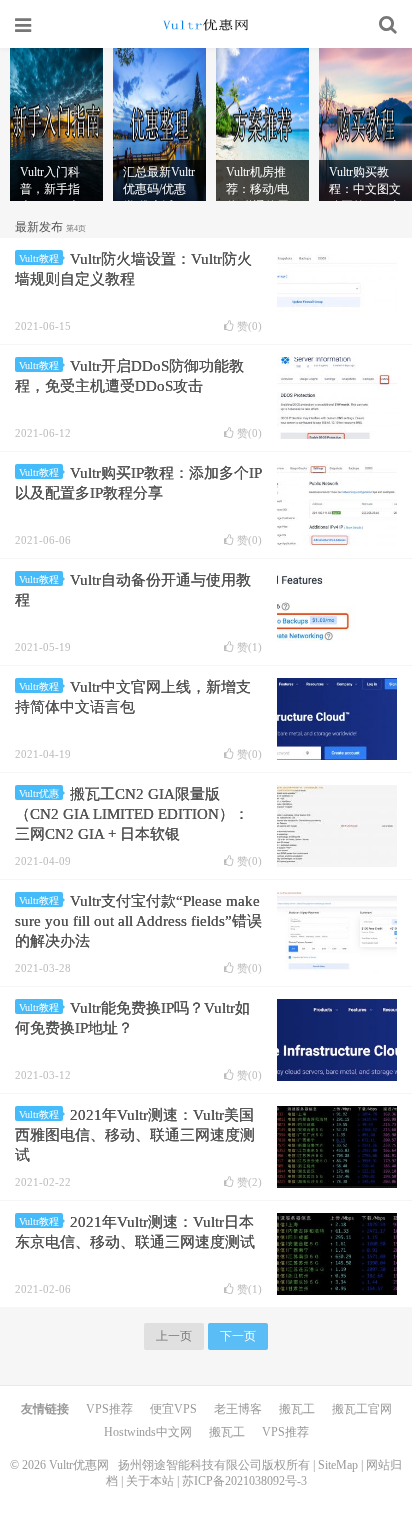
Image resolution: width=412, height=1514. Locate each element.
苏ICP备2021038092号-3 (244, 1481)
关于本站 (150, 1481)
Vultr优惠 (39, 793)
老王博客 (238, 1409)
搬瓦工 (297, 1409)
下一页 (238, 1336)
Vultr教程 (39, 258)
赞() (249, 326)
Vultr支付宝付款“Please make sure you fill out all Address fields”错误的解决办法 (138, 921)
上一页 (174, 1336)
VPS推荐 (109, 1409)
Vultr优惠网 (206, 25)
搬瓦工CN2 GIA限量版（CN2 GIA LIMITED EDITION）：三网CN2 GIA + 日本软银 (132, 814)
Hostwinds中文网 (148, 1432)
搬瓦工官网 (362, 1409)
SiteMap (338, 1465)
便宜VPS (173, 1409)
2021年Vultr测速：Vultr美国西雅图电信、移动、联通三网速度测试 (135, 1135)
